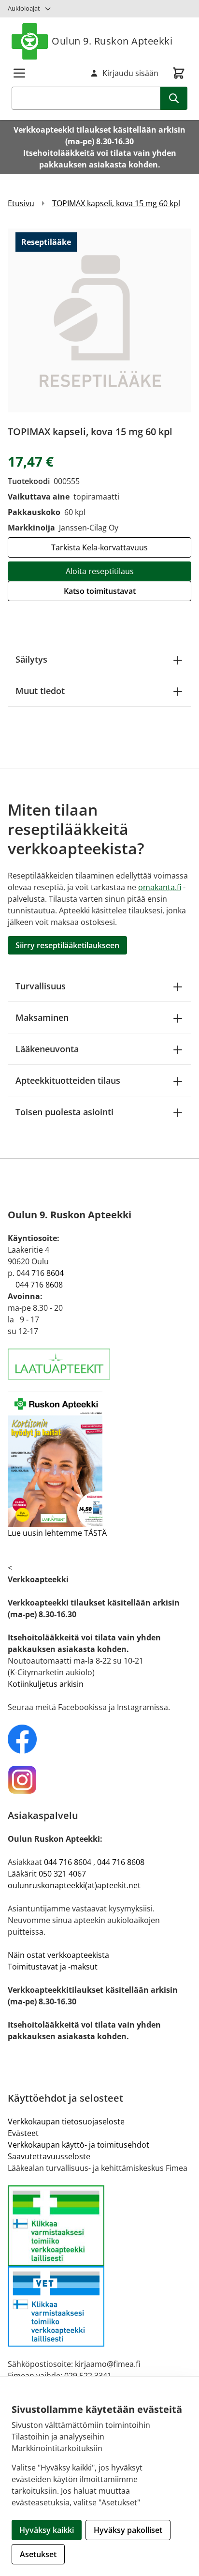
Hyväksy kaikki (47, 2530)
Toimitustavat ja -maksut (53, 1967)
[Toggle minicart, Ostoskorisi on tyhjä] (179, 73)
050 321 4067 (62, 1874)
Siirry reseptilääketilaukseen (67, 945)
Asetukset (38, 2554)
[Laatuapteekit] (99, 1364)
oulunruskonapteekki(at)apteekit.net (74, 1885)
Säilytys (31, 659)
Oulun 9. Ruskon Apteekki (112, 41)
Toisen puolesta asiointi (64, 1112)
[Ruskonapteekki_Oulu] (99, 1739)
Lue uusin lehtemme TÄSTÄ (57, 1533)
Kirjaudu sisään (130, 73)
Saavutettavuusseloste (49, 2156)
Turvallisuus (41, 986)
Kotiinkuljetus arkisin (46, 1684)
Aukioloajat (24, 8)
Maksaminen (42, 1017)
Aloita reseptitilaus (100, 571)
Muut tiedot (40, 691)
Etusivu (21, 203)
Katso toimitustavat (100, 591)
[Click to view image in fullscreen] (99, 320)
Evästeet (23, 2133)
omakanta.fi (160, 887)
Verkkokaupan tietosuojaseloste (66, 2121)
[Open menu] (19, 73)
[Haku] (174, 98)
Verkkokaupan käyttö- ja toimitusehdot (78, 2145)
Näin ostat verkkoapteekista (58, 1955)
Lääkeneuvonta (47, 1049)
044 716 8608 (39, 1285)
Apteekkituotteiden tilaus (68, 1080)
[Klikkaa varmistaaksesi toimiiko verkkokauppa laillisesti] (99, 2266)
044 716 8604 (40, 1273)
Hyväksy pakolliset (128, 2530)
